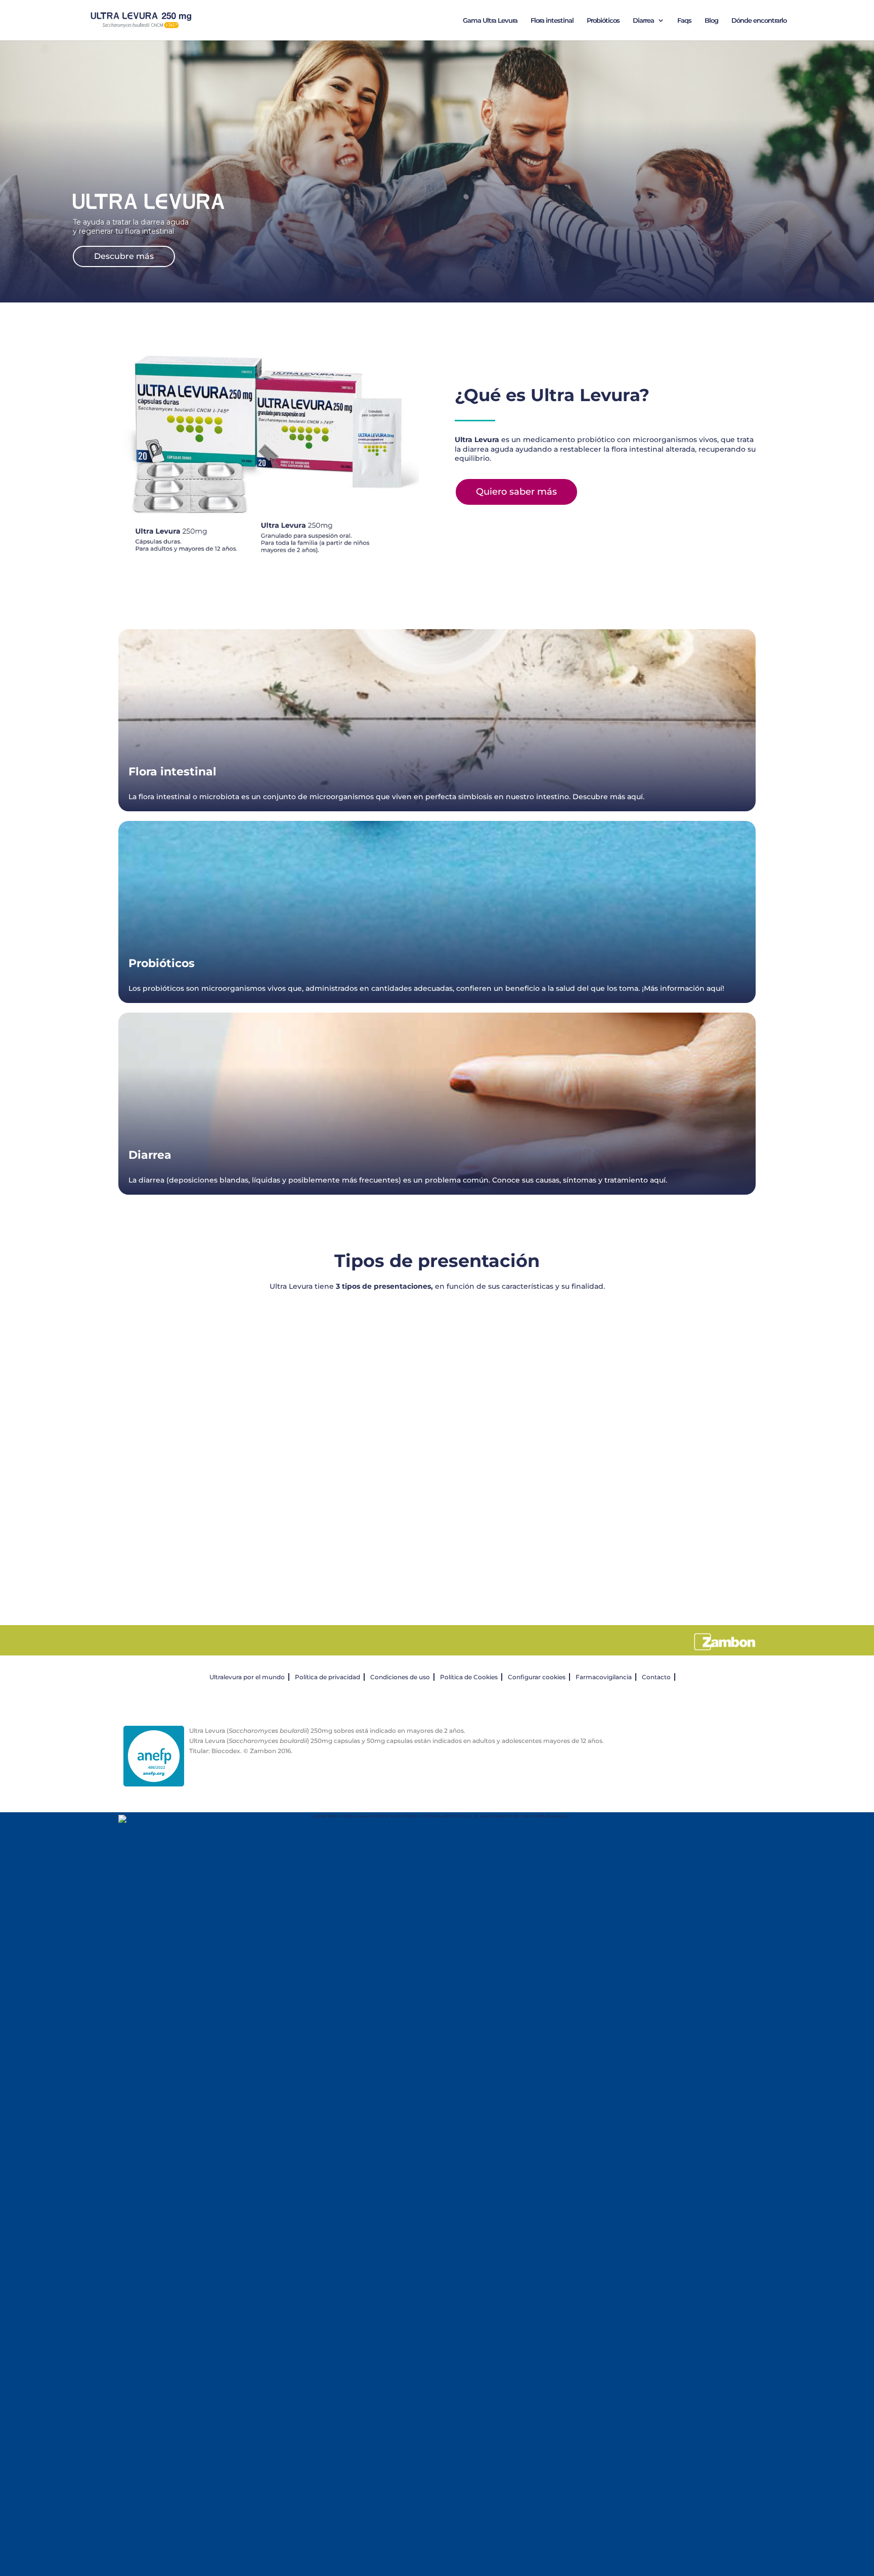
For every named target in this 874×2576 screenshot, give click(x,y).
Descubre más (124, 256)
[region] (437, 1443)
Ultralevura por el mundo (247, 1677)
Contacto (656, 1677)
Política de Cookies (469, 1677)
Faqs (684, 20)
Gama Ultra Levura (490, 20)
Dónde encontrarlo (759, 20)
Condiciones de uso (400, 1677)
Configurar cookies (537, 1677)
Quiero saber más (516, 492)
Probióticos (603, 20)
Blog (711, 20)
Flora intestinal (552, 20)
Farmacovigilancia (604, 1677)
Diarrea (643, 20)
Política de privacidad (327, 1677)
